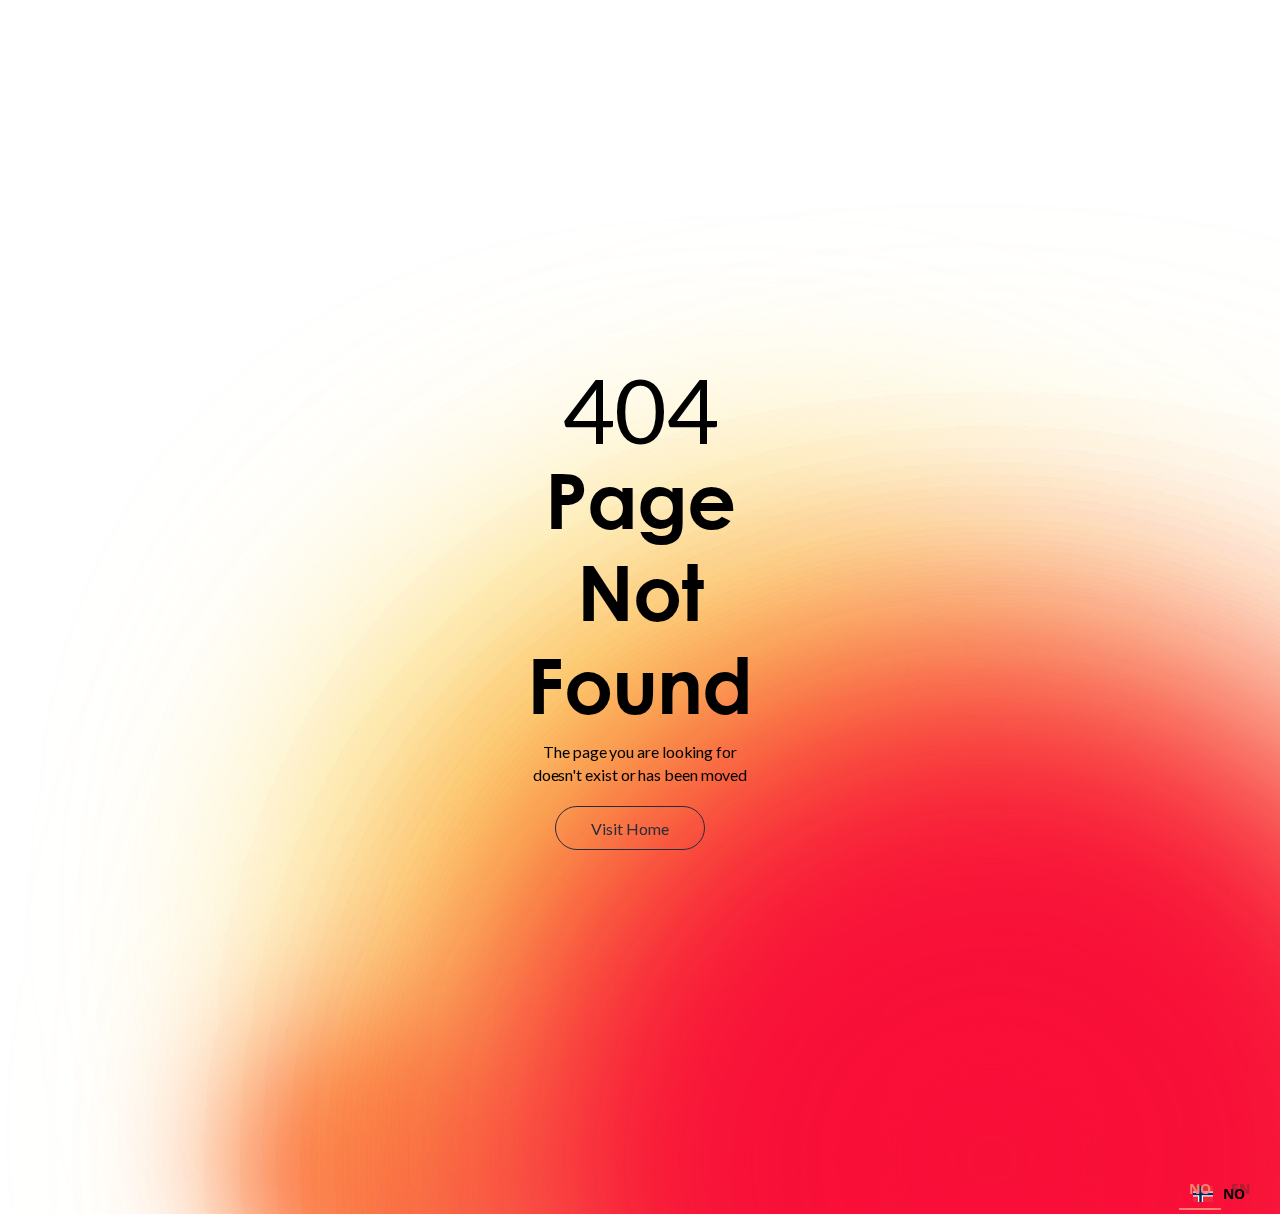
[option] (1240, 1191)
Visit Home (629, 828)
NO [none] (1200, 1188)
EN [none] (1240, 1188)
